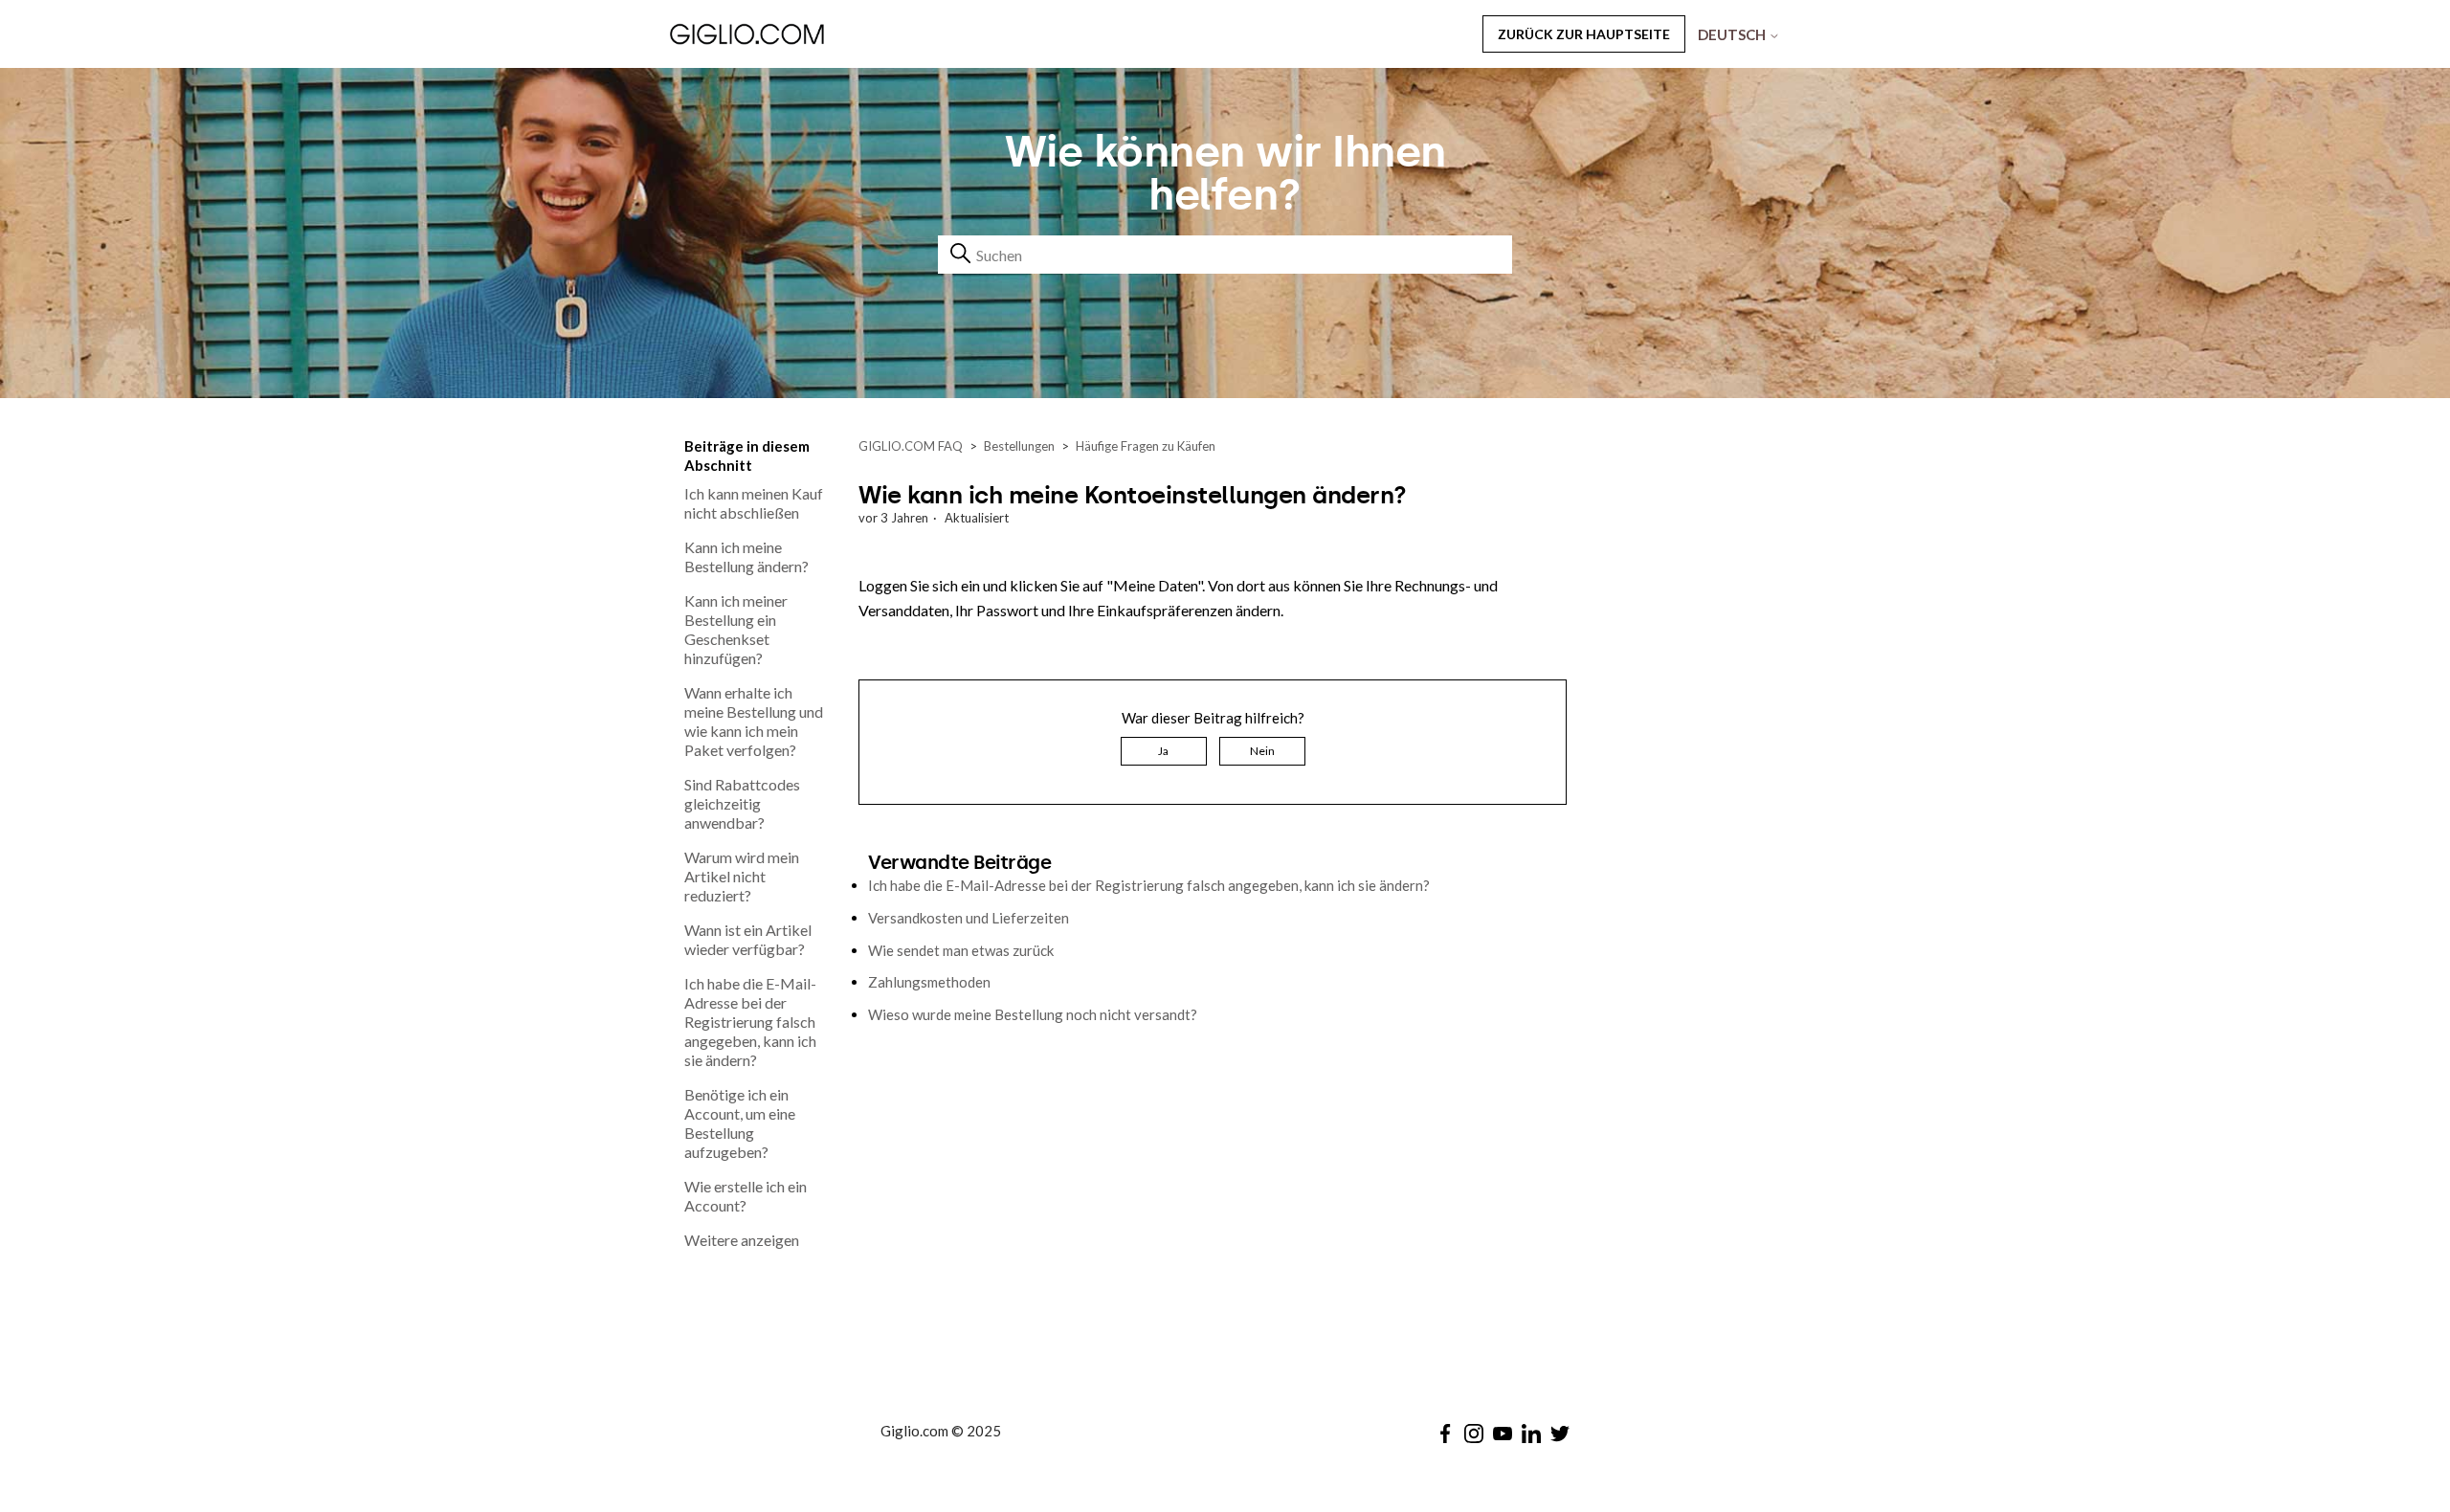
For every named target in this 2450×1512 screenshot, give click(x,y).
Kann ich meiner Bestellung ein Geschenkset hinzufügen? (736, 629)
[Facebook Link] (1445, 1434)
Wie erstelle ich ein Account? (746, 1196)
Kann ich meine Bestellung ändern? (746, 556)
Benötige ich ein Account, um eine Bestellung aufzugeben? (740, 1123)
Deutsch (1733, 34)
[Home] (798, 33)
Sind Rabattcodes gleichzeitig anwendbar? (742, 803)
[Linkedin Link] (1531, 1434)
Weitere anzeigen (742, 1240)
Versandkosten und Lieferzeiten (969, 918)
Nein (1262, 751)
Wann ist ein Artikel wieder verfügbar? (748, 939)
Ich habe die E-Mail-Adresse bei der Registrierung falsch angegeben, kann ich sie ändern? (750, 1022)
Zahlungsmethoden (929, 982)
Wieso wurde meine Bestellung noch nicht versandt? (1033, 1014)
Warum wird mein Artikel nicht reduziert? (742, 876)
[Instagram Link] (1474, 1434)
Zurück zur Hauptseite (1584, 34)
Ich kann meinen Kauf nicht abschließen (754, 503)
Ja (1163, 751)
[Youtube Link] (1503, 1434)
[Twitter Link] (1560, 1434)
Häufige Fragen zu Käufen (1146, 446)
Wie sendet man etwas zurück (961, 950)
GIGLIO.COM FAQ (911, 446)
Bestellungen (1019, 446)
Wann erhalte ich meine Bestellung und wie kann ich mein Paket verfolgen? (754, 721)
